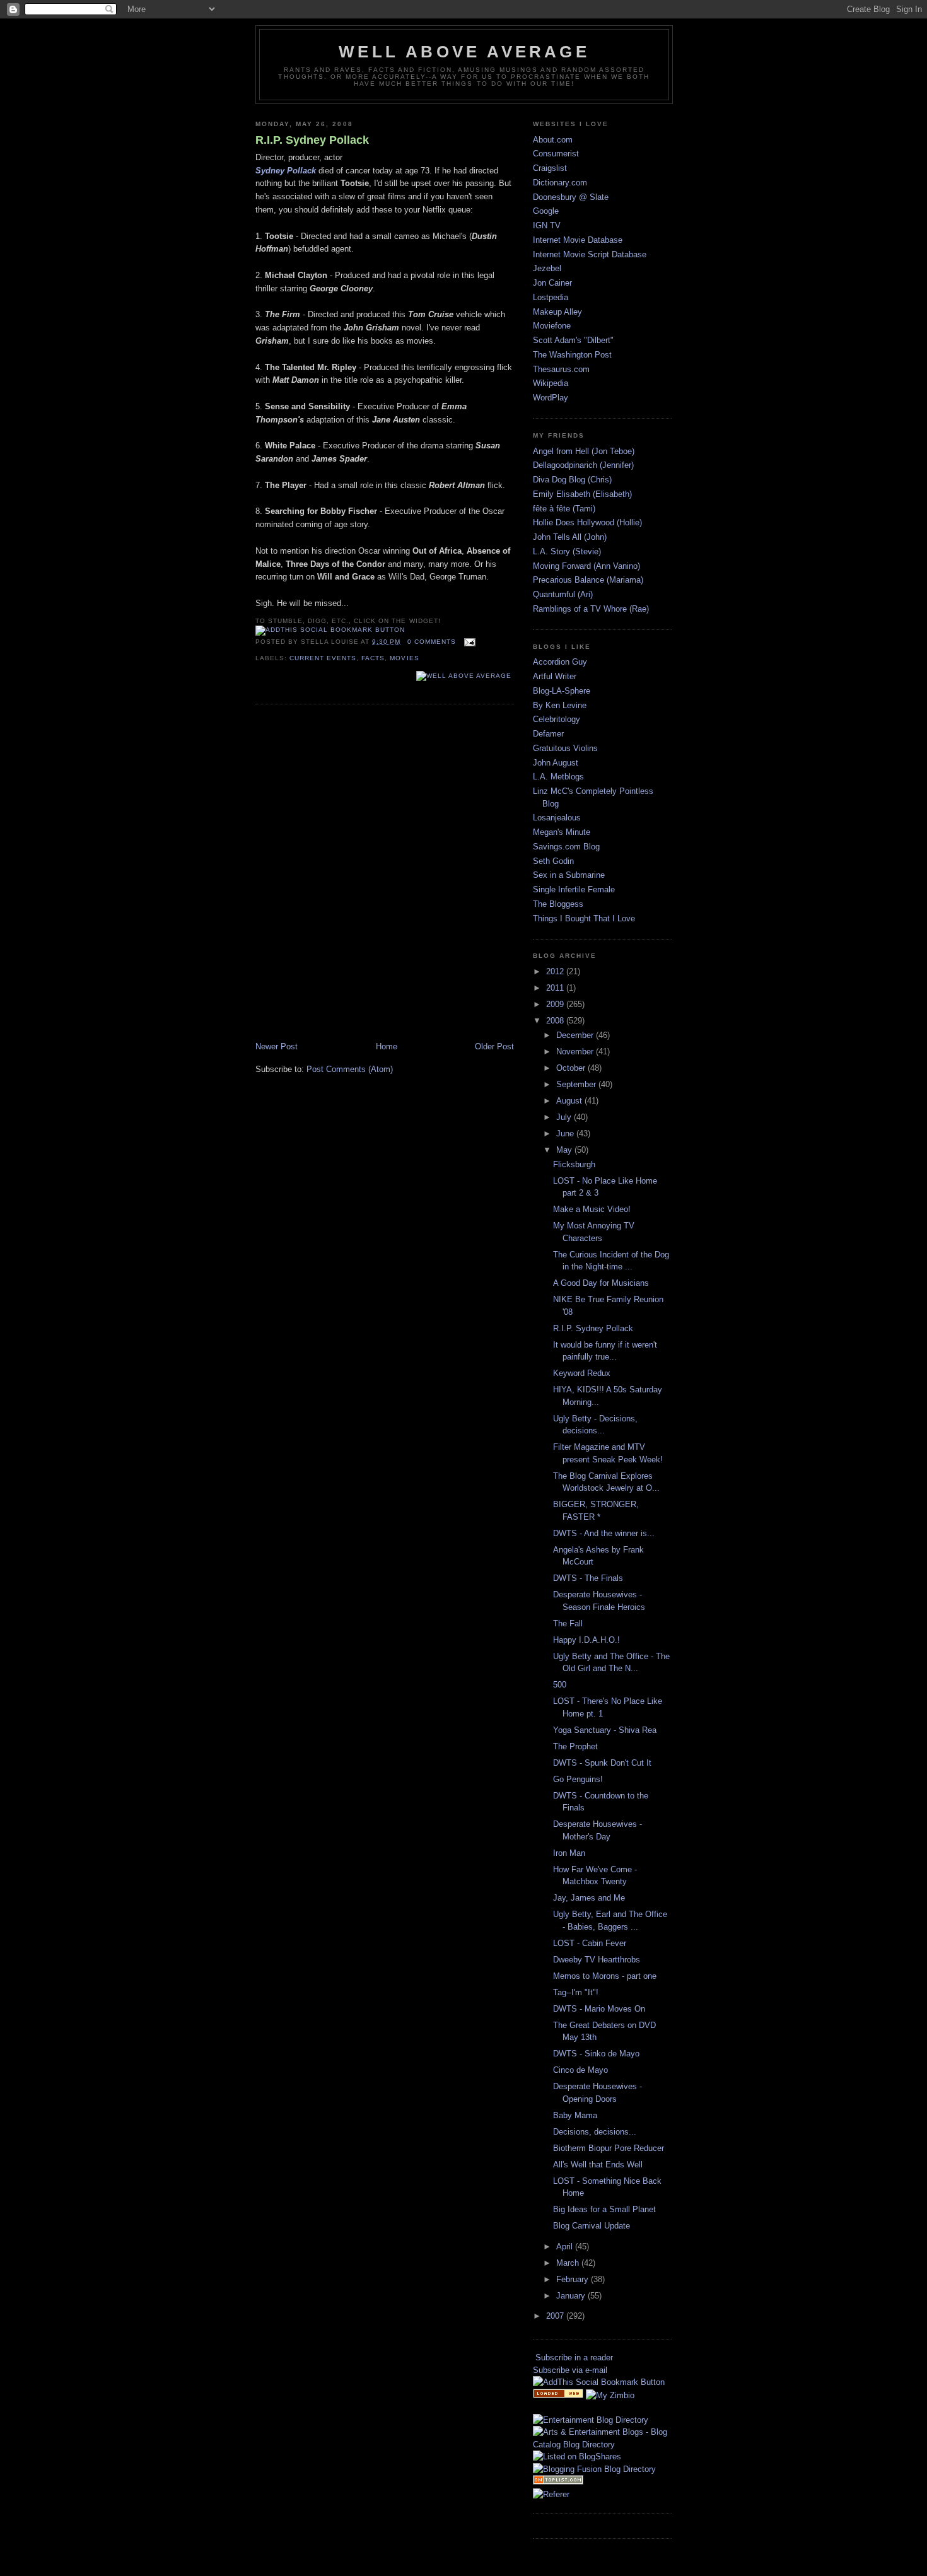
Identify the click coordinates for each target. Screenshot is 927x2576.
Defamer (548, 734)
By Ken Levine (560, 705)
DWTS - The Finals (588, 1578)
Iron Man (569, 1853)
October (572, 1068)
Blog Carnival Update (592, 2226)
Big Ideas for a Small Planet (604, 2209)
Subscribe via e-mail (570, 2370)
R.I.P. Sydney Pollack (312, 140)
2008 (556, 1021)
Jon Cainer (552, 283)
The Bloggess (558, 904)
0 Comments (432, 642)
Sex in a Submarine (569, 875)
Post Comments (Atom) (350, 1069)
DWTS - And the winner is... (604, 1533)
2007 (556, 2316)
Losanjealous (557, 818)
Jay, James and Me (589, 1898)
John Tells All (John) (570, 537)
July (565, 1117)
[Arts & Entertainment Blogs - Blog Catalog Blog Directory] (602, 2445)
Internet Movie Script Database (590, 254)
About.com (553, 140)
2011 (556, 988)
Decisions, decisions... (595, 2132)
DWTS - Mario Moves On (599, 2009)
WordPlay (551, 398)
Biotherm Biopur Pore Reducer (609, 2148)
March (569, 2263)
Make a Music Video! (592, 1209)
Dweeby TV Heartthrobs (597, 1960)
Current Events (323, 658)
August (570, 1101)
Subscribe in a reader (574, 2357)
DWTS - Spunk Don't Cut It (602, 1763)
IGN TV (547, 225)
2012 (556, 971)
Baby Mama (575, 2115)
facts (373, 658)
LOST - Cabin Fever (590, 1943)
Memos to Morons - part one (605, 1976)
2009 (556, 1004)
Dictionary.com (560, 183)
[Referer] (551, 2494)
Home (387, 1046)
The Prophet (575, 1746)
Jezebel (547, 268)
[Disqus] (385, 874)
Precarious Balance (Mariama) (588, 580)
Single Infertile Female (574, 889)
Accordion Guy (560, 662)
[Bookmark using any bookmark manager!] (330, 630)
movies (404, 658)
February (574, 2279)
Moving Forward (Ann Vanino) (586, 566)
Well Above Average (464, 52)
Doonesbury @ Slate (571, 197)
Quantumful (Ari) (563, 594)
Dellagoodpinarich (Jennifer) (583, 465)
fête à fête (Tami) (564, 509)
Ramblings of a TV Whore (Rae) (591, 609)
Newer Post (277, 1046)
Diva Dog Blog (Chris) (572, 480)
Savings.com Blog (566, 847)
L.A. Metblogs (558, 777)
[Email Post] (468, 642)
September (577, 1084)
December (576, 1035)
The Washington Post (572, 355)
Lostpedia (551, 297)
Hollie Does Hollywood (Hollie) (587, 522)
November (576, 1052)
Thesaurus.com (561, 369)
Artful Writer (555, 676)
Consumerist (556, 154)
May (565, 1150)
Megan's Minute (562, 832)
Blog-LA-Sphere (562, 691)
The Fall (568, 1623)
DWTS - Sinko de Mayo (596, 2054)
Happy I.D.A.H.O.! (586, 1640)
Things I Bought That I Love (584, 918)
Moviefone (552, 326)
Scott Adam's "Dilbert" (573, 340)
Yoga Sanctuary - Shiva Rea (605, 1730)
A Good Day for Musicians (601, 1283)
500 (560, 1685)
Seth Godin (553, 861)
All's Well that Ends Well (598, 2165)
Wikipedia (551, 383)
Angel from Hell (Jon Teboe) (584, 451)
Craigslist (550, 168)
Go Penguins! (578, 1779)
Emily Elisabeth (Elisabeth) (582, 494)
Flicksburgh (574, 1164)
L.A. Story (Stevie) (567, 551)
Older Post (494, 1046)
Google (546, 211)
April (566, 2247)
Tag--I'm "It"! (576, 1992)
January (572, 2296)
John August (556, 763)
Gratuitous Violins (565, 748)
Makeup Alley (557, 312)
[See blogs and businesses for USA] (558, 2395)
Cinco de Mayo (580, 2070)
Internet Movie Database (578, 240)
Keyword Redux (582, 1373)
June (566, 1134)
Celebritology (557, 719)
